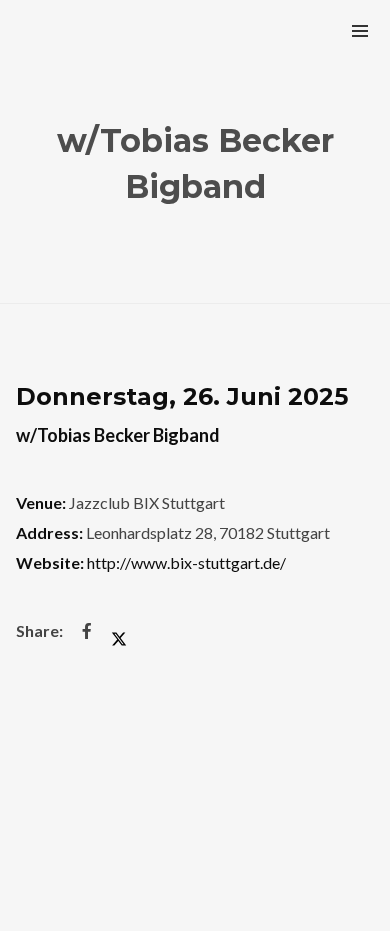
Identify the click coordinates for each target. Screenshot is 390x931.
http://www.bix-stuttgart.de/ (186, 562)
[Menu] (360, 30)
